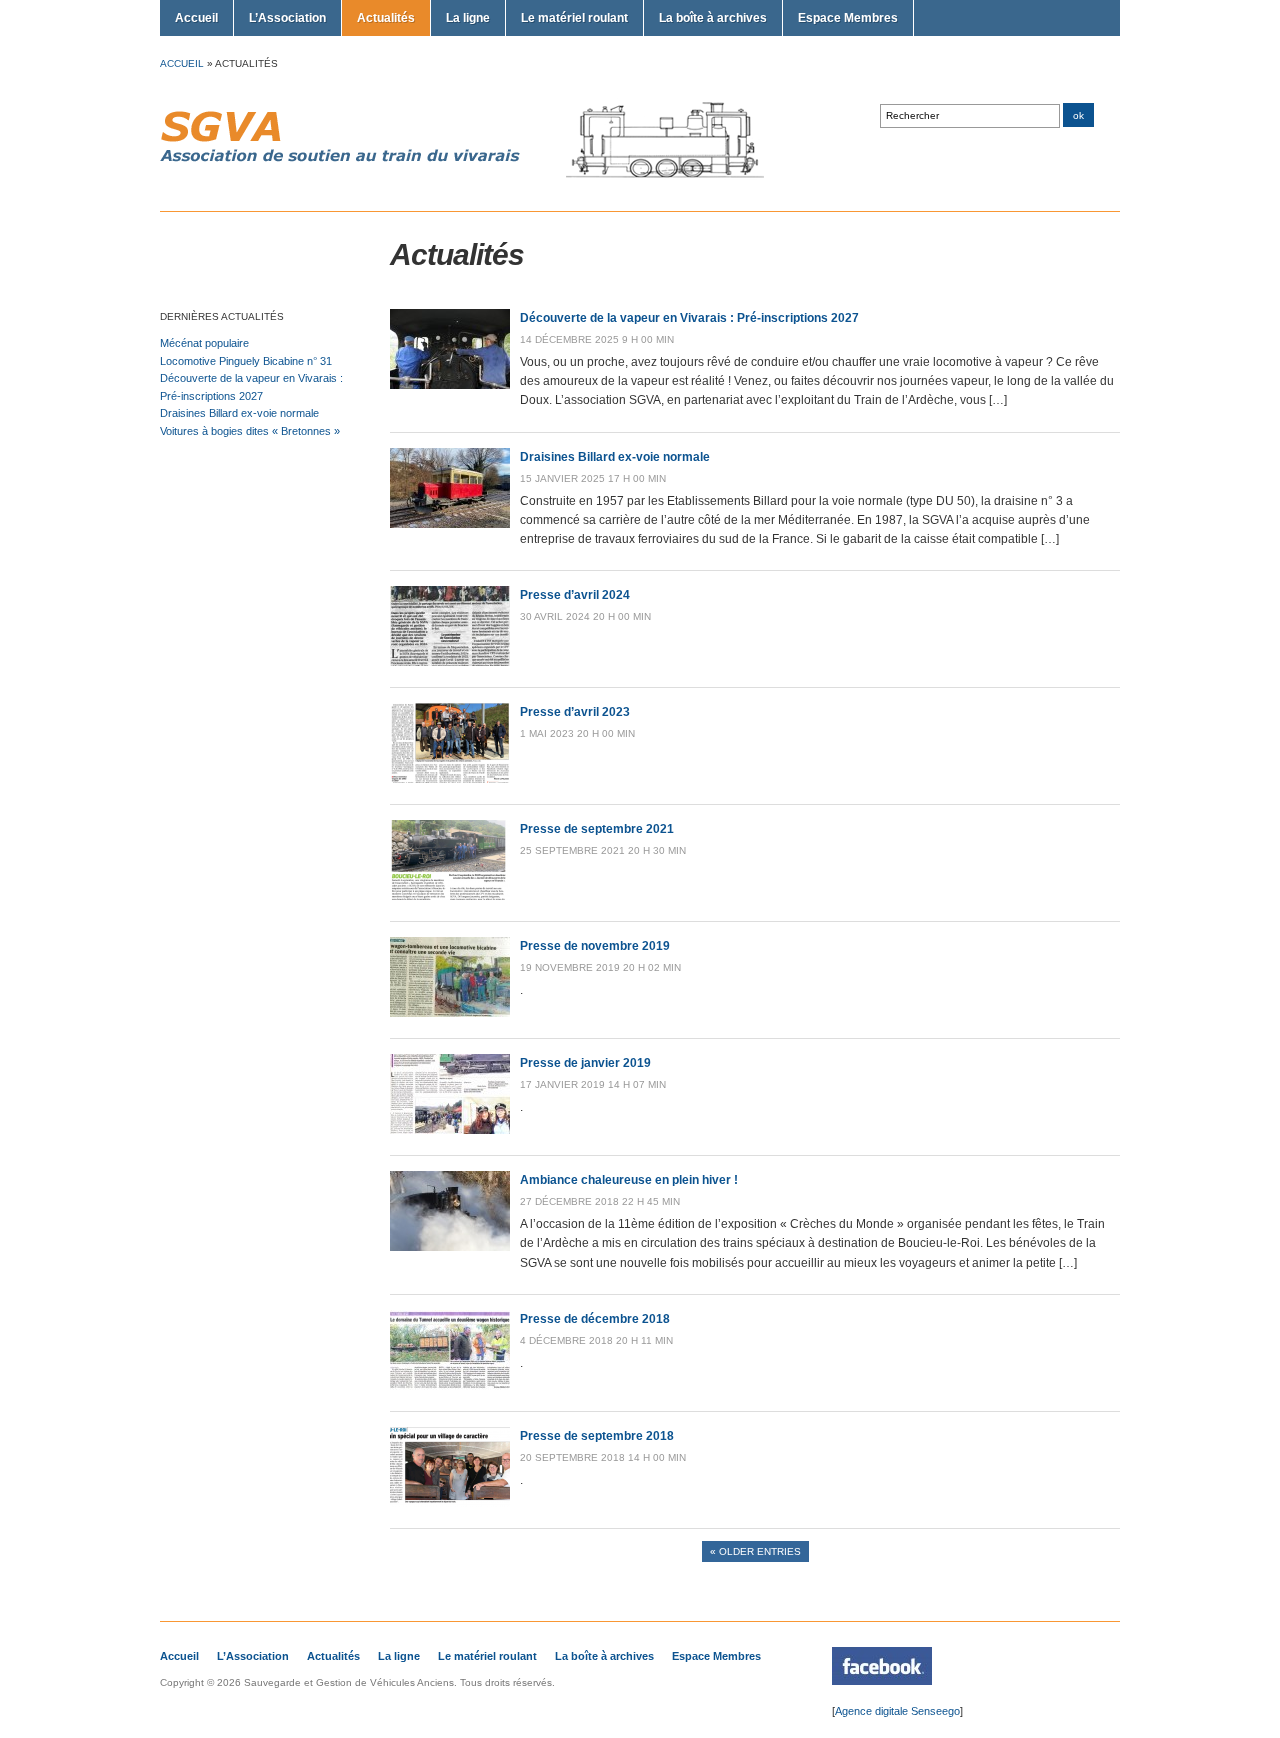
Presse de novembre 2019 (595, 946)
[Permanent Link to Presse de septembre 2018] (450, 1503)
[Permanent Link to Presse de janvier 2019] (450, 1130)
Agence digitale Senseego (897, 1711)
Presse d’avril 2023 (575, 712)
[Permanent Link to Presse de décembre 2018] (450, 1386)
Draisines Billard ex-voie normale (239, 413)
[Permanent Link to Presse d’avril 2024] (450, 662)
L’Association (287, 18)
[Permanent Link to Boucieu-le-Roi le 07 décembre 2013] (882, 1681)
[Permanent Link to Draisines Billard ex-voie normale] (450, 524)
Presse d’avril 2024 (575, 595)
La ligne (468, 18)
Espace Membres (848, 18)
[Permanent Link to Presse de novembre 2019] (450, 1013)
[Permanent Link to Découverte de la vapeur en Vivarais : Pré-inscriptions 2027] (450, 385)
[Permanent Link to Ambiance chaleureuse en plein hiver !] (450, 1247)
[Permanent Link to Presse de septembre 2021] (450, 896)
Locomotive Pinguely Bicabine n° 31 (246, 361)
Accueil (196, 18)
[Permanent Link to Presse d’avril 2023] (450, 779)
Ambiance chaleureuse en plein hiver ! (629, 1180)
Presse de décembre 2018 (595, 1319)
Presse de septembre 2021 (597, 829)
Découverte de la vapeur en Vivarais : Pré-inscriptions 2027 (689, 318)
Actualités (386, 18)
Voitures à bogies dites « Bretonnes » (250, 431)
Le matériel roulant (574, 18)
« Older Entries (755, 1551)
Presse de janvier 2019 (585, 1063)
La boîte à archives (713, 18)
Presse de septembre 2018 (597, 1436)
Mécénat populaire (204, 343)
